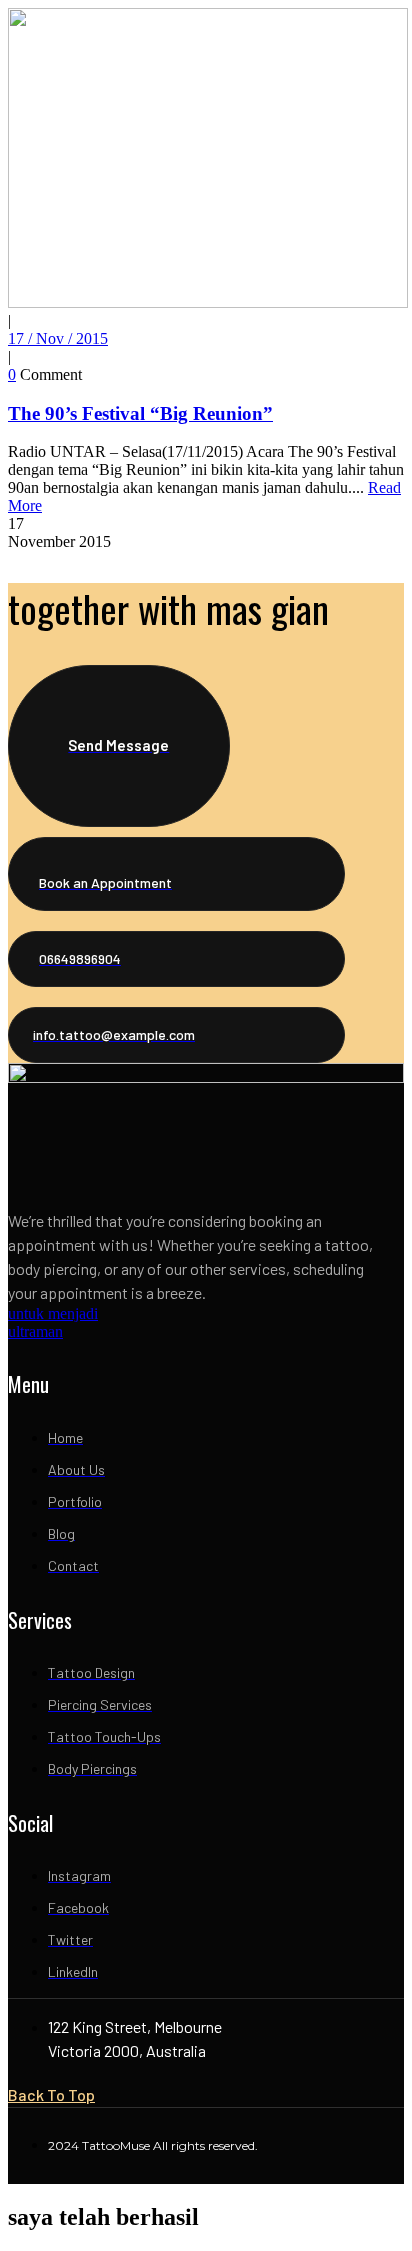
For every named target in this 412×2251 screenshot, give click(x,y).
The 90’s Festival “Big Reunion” (140, 413)
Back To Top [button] (51, 2094)
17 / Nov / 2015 (58, 338)
